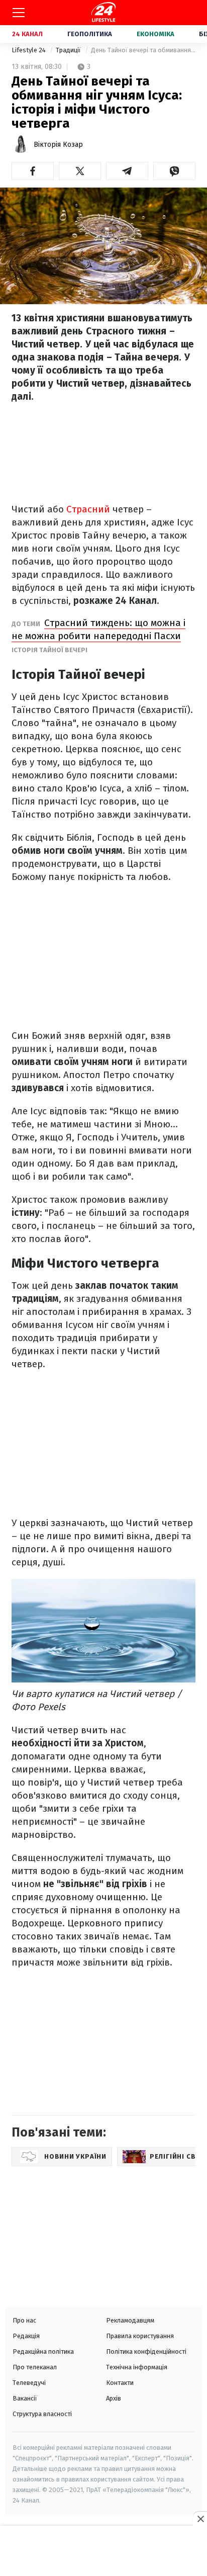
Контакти (120, 2383)
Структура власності (42, 2414)
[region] (103, 2552)
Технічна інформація (137, 2367)
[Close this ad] (200, 2519)
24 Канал (27, 34)
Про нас (24, 2320)
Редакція (26, 2336)
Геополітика (90, 34)
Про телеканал (35, 2367)
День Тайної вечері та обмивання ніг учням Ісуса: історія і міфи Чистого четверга (143, 50)
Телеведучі (29, 2383)
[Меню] (19, 13)
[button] (33, 171)
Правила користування (140, 2336)
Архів (114, 2398)
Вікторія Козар (58, 145)
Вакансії (25, 2398)
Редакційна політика (43, 2351)
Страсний (89, 509)
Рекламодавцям (130, 2320)
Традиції (69, 50)
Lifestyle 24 (29, 50)
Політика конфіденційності (146, 2351)
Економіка (156, 34)
